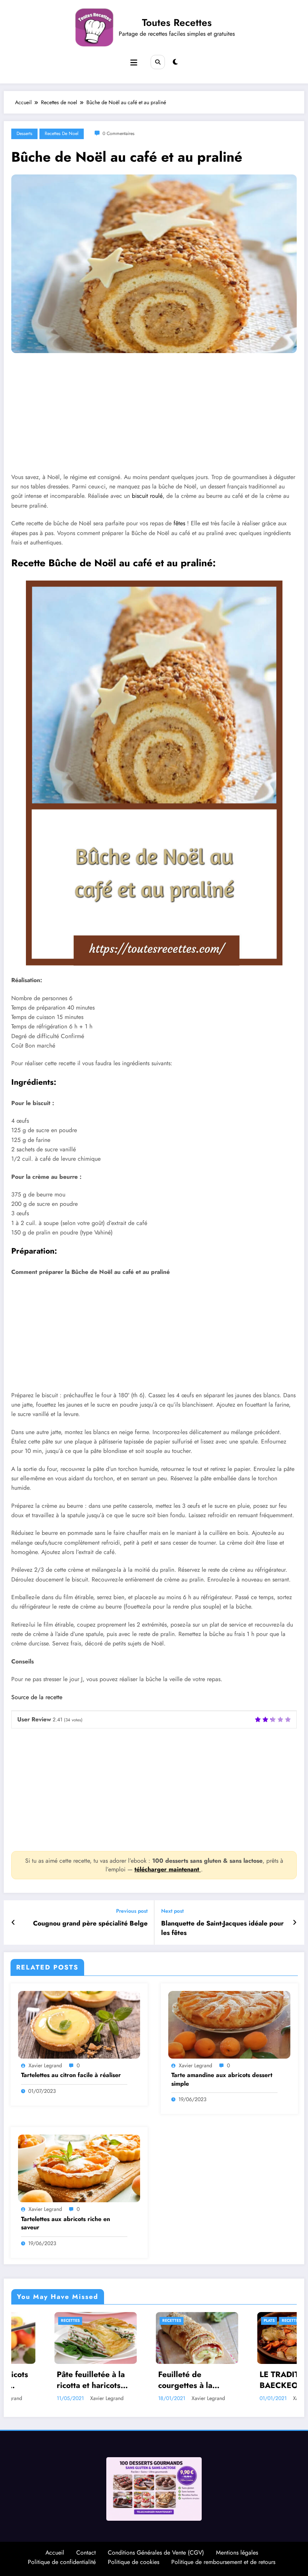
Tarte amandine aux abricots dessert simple (222, 2079)
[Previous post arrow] (13, 1923)
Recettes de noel (62, 133)
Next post (172, 1911)
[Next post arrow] (295, 1923)
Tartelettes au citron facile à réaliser (71, 2075)
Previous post (132, 1911)
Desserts (24, 133)
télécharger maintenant (168, 1869)
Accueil (55, 2556)
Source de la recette (37, 1697)
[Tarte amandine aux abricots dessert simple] (229, 2024)
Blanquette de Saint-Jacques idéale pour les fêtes (222, 1928)
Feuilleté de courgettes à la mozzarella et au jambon (44, 2380)
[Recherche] (158, 62)
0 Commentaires (119, 133)
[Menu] (134, 63)
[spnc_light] (175, 62)
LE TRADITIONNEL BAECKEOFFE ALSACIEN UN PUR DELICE (151, 2380)
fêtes (179, 523)
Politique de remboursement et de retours (223, 2565)
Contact (86, 2556)
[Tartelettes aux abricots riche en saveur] (79, 2168)
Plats (125, 2321)
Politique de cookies (134, 2565)
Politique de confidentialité (62, 2565)
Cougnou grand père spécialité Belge (90, 1923)
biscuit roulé (147, 496)
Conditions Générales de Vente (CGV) (156, 2556)
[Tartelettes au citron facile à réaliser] (79, 2024)
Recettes (27, 2321)
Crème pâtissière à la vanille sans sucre (256, 2383)
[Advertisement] (154, 418)
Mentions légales (237, 2556)
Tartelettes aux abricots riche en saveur (66, 2223)
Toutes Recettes (177, 23)
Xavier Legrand (45, 2065)
